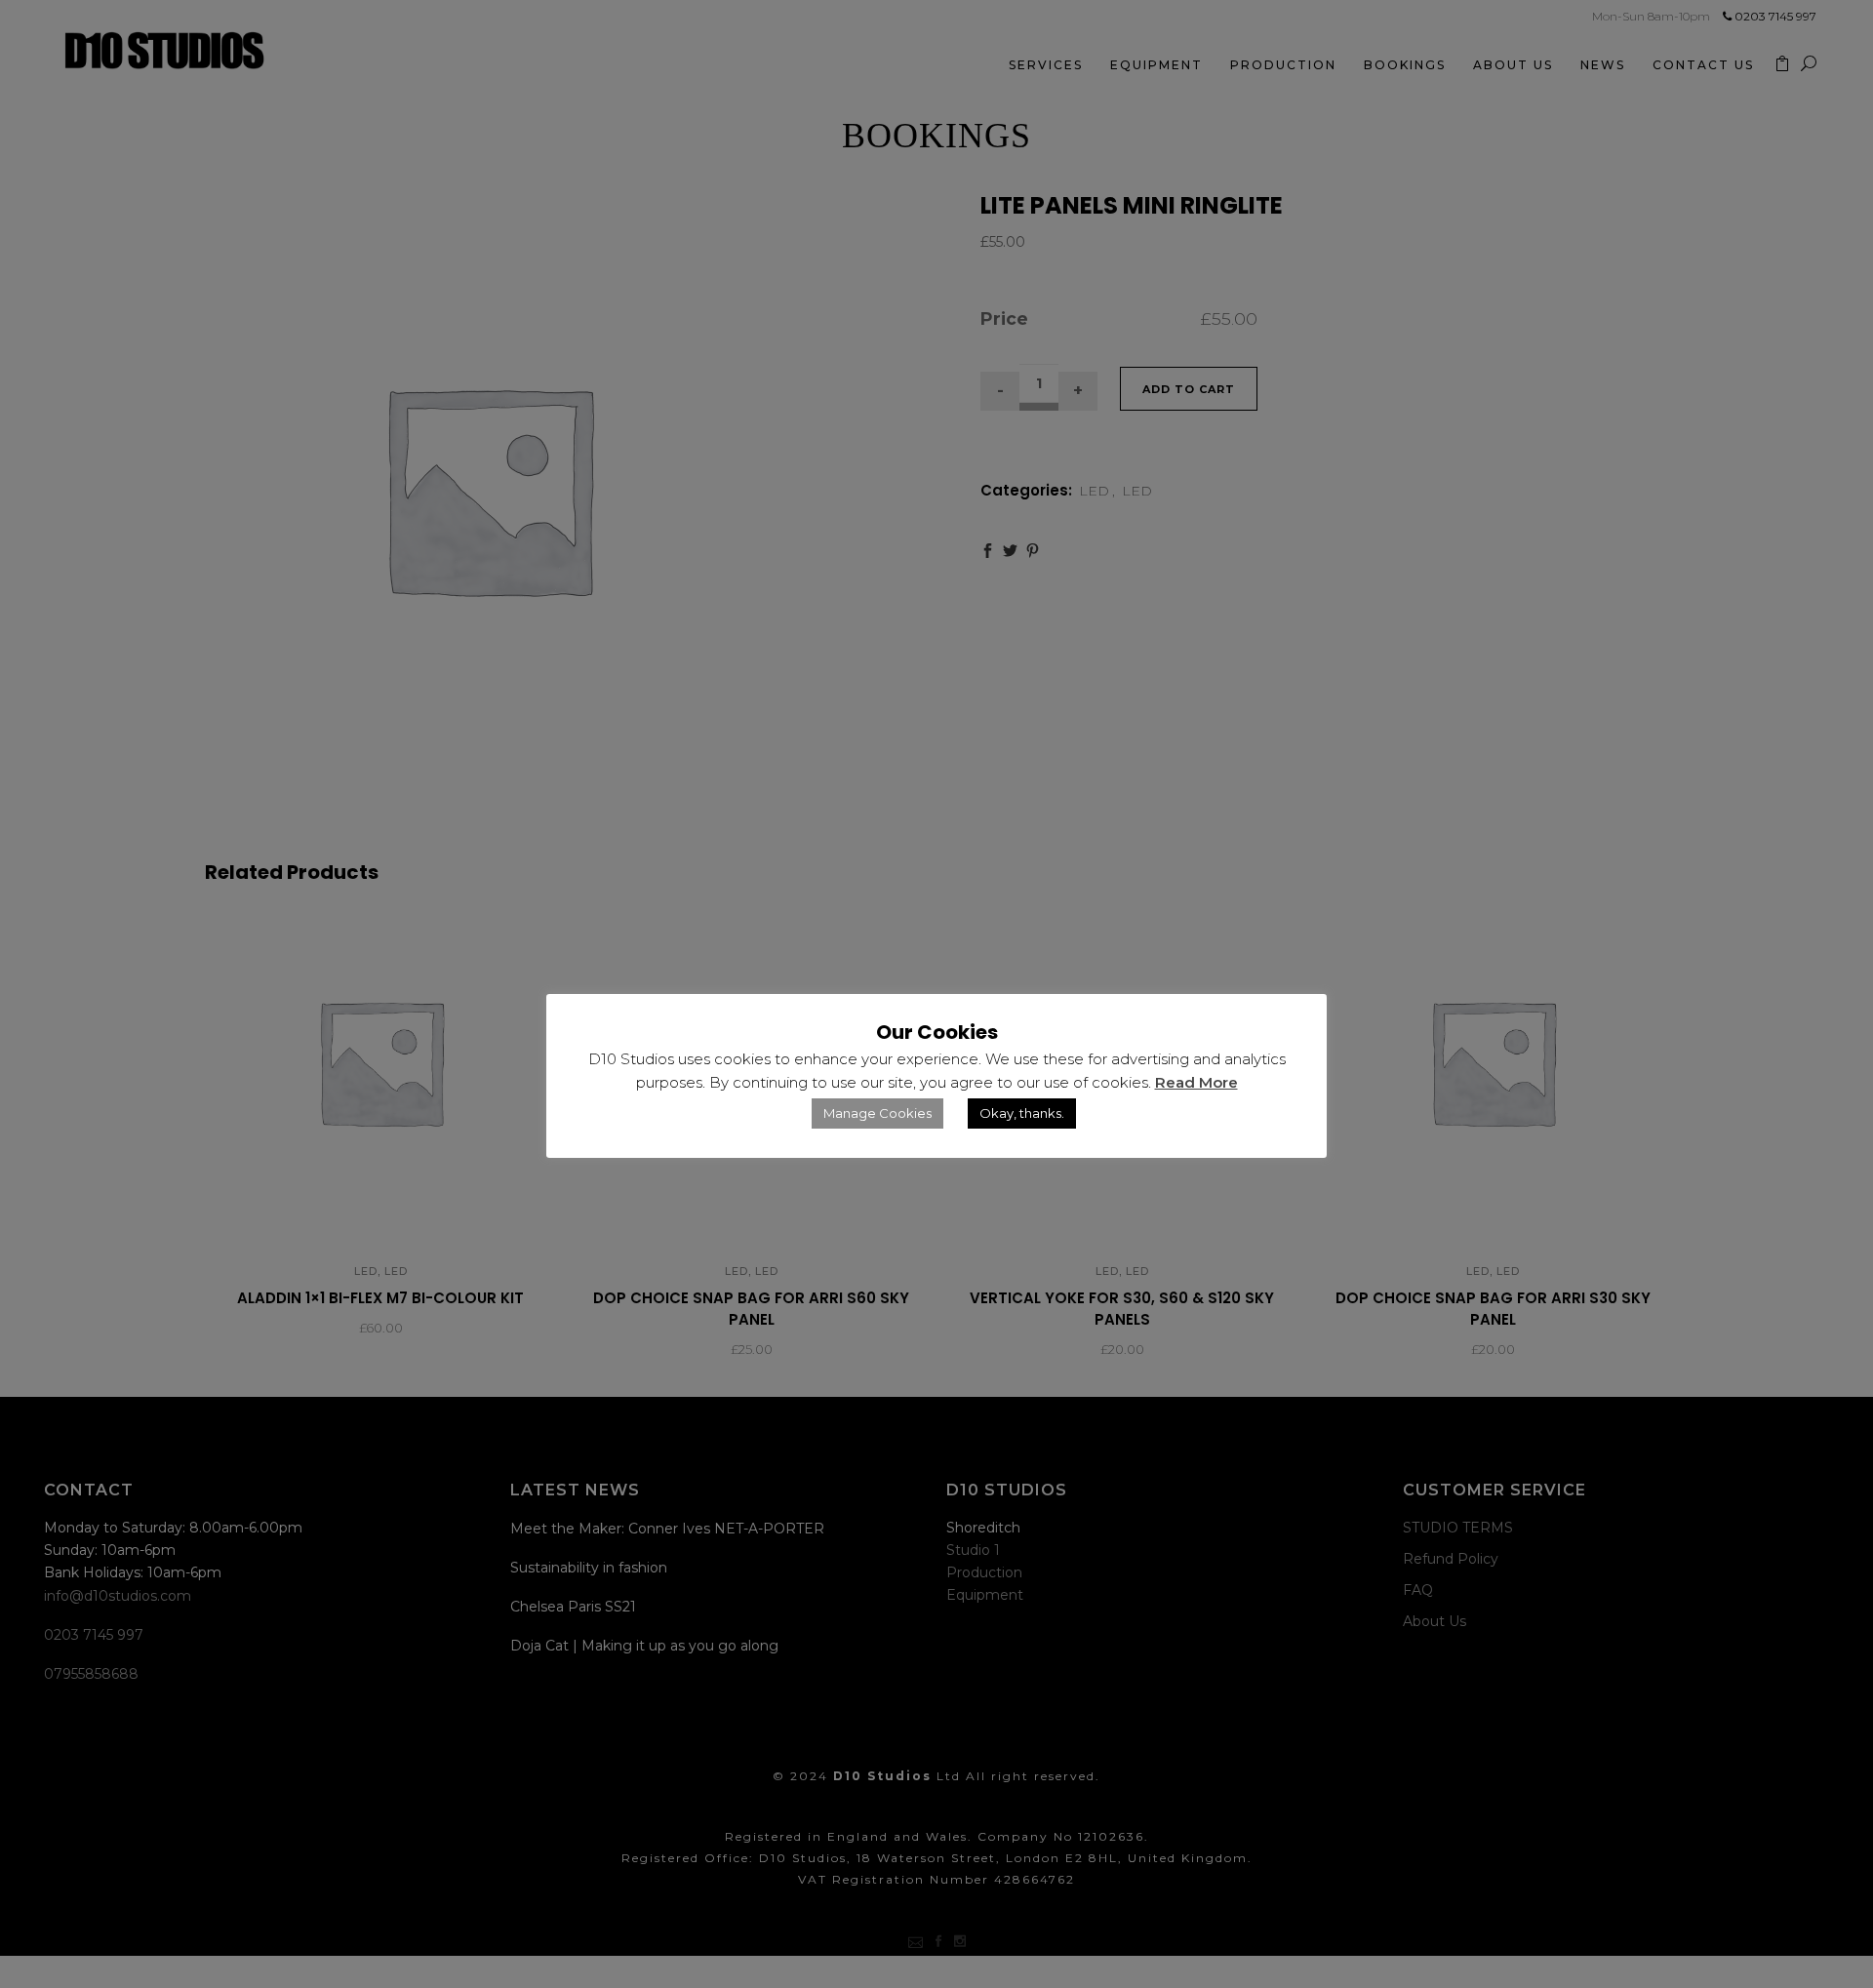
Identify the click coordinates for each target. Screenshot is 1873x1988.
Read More (1196, 1082)
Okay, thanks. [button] (1022, 1113)
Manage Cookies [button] (877, 1113)
